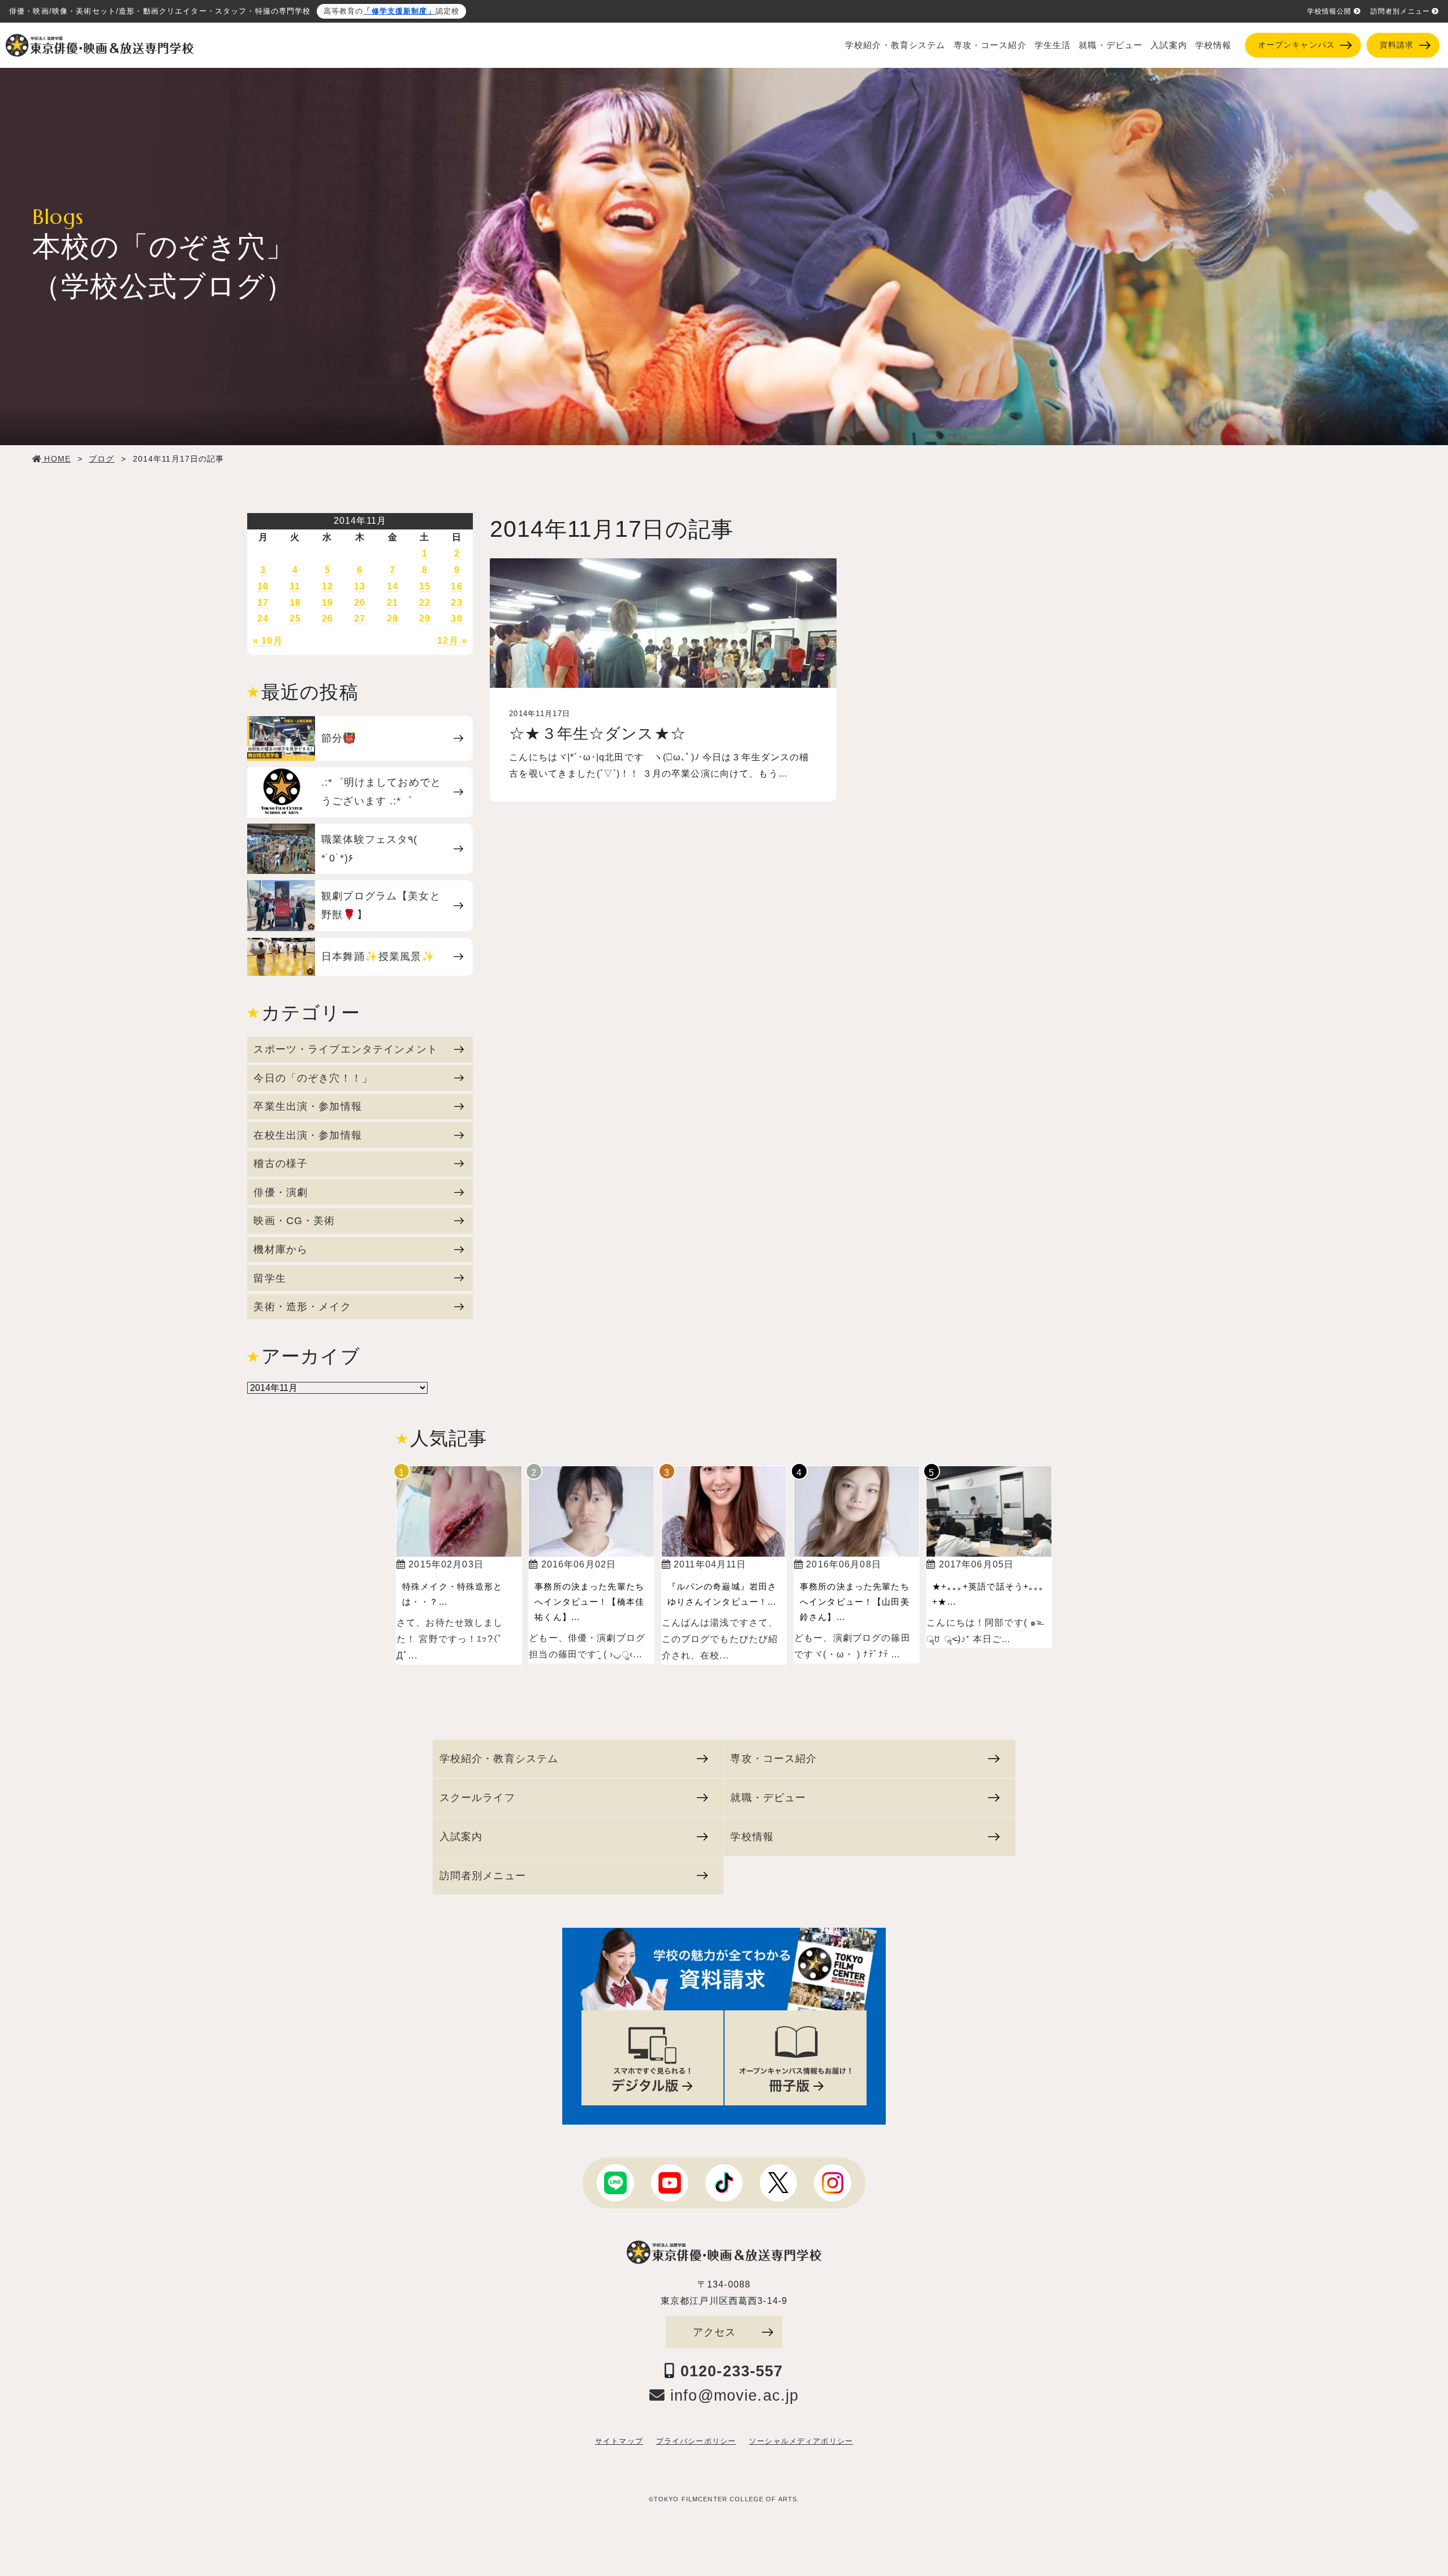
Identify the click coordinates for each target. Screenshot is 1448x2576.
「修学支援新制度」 (399, 11)
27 (360, 619)
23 (456, 603)
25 (295, 619)
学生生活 (1053, 45)
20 (360, 603)
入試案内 (1169, 45)
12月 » (452, 641)
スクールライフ (477, 1797)
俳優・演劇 (281, 1192)
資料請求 (1397, 45)
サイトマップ (619, 2441)
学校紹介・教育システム (895, 45)
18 (295, 603)
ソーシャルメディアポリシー (801, 2441)
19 (327, 603)
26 (327, 619)
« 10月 (268, 641)
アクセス (715, 2332)
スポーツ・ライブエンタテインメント (345, 1049)
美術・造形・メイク (302, 1306)
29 (425, 619)
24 (263, 619)
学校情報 (1214, 45)
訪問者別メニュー (1400, 11)
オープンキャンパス (1296, 45)
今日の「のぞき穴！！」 (313, 1078)
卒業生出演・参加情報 (307, 1106)
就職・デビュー (1111, 45)
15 (425, 586)
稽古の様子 (281, 1163)
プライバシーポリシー (696, 2441)
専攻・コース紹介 (990, 45)
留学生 (270, 1278)
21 (393, 603)
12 (327, 586)
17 (263, 603)
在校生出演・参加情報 (307, 1135)
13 (360, 586)
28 (393, 619)
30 (456, 619)
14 (393, 586)
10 (263, 586)
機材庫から (281, 1249)
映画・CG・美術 (294, 1220)
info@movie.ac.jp (732, 2396)
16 (456, 586)
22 (425, 603)
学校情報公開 (1330, 11)
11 (295, 586)
